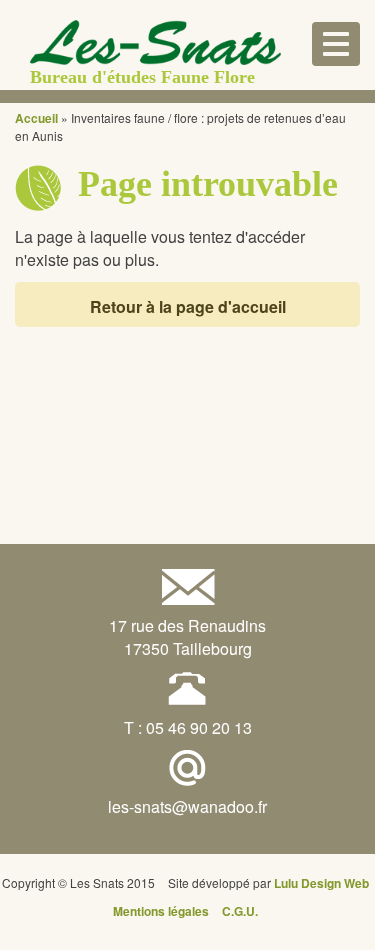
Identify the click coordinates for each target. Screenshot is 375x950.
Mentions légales (161, 911)
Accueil (36, 118)
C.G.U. (240, 911)
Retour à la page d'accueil (188, 306)
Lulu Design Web (321, 883)
